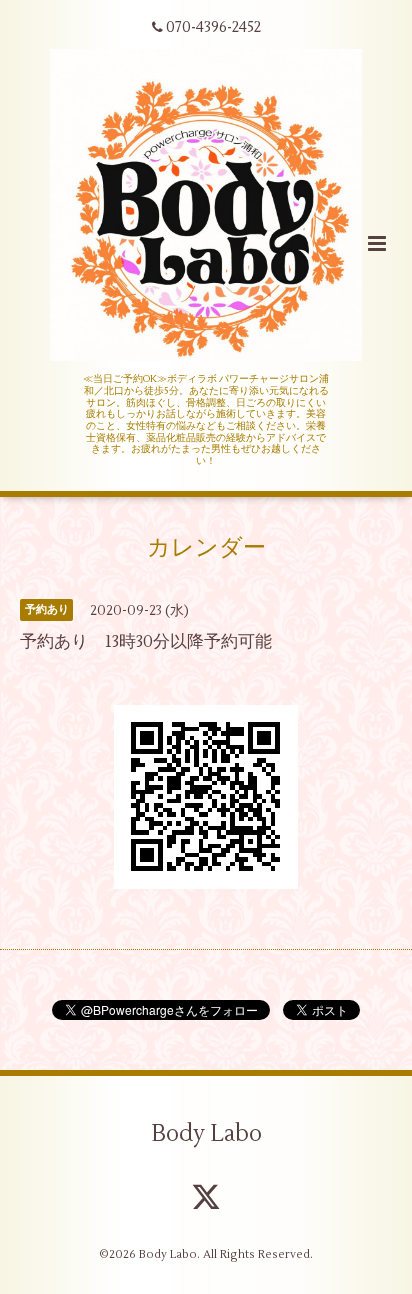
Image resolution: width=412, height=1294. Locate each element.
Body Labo (206, 1134)
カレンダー (206, 548)
